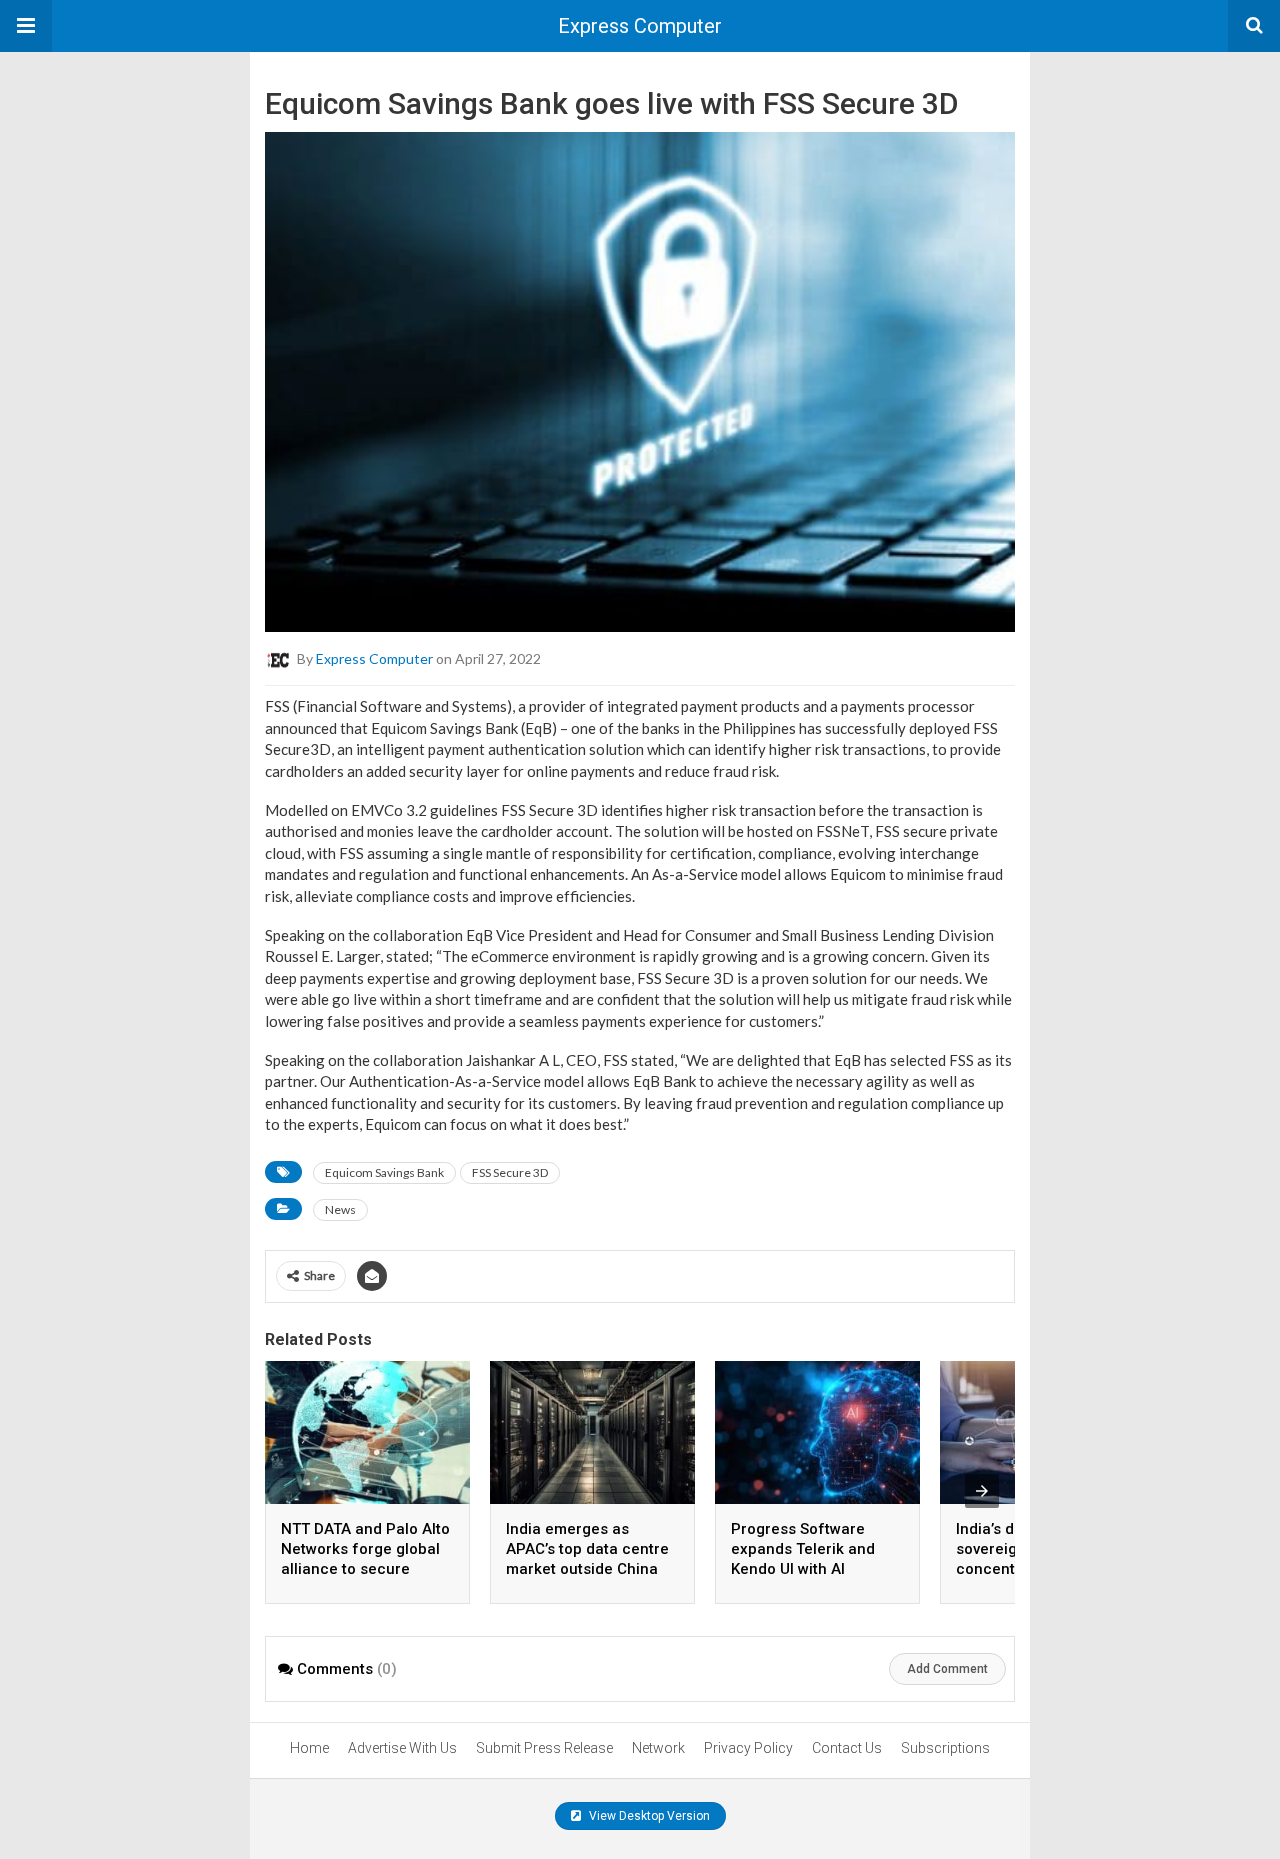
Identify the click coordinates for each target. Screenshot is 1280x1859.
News (340, 1209)
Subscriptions (945, 1748)
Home (309, 1748)
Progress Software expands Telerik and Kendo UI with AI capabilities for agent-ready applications (811, 1569)
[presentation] (982, 1491)
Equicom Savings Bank (384, 1172)
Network (658, 1748)
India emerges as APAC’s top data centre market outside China (587, 1549)
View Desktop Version (648, 1816)
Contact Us (847, 1748)
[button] (26, 26)
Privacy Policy (748, 1748)
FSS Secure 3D (510, 1172)
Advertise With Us (402, 1748)
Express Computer (640, 26)
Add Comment (947, 1669)
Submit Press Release (544, 1748)
